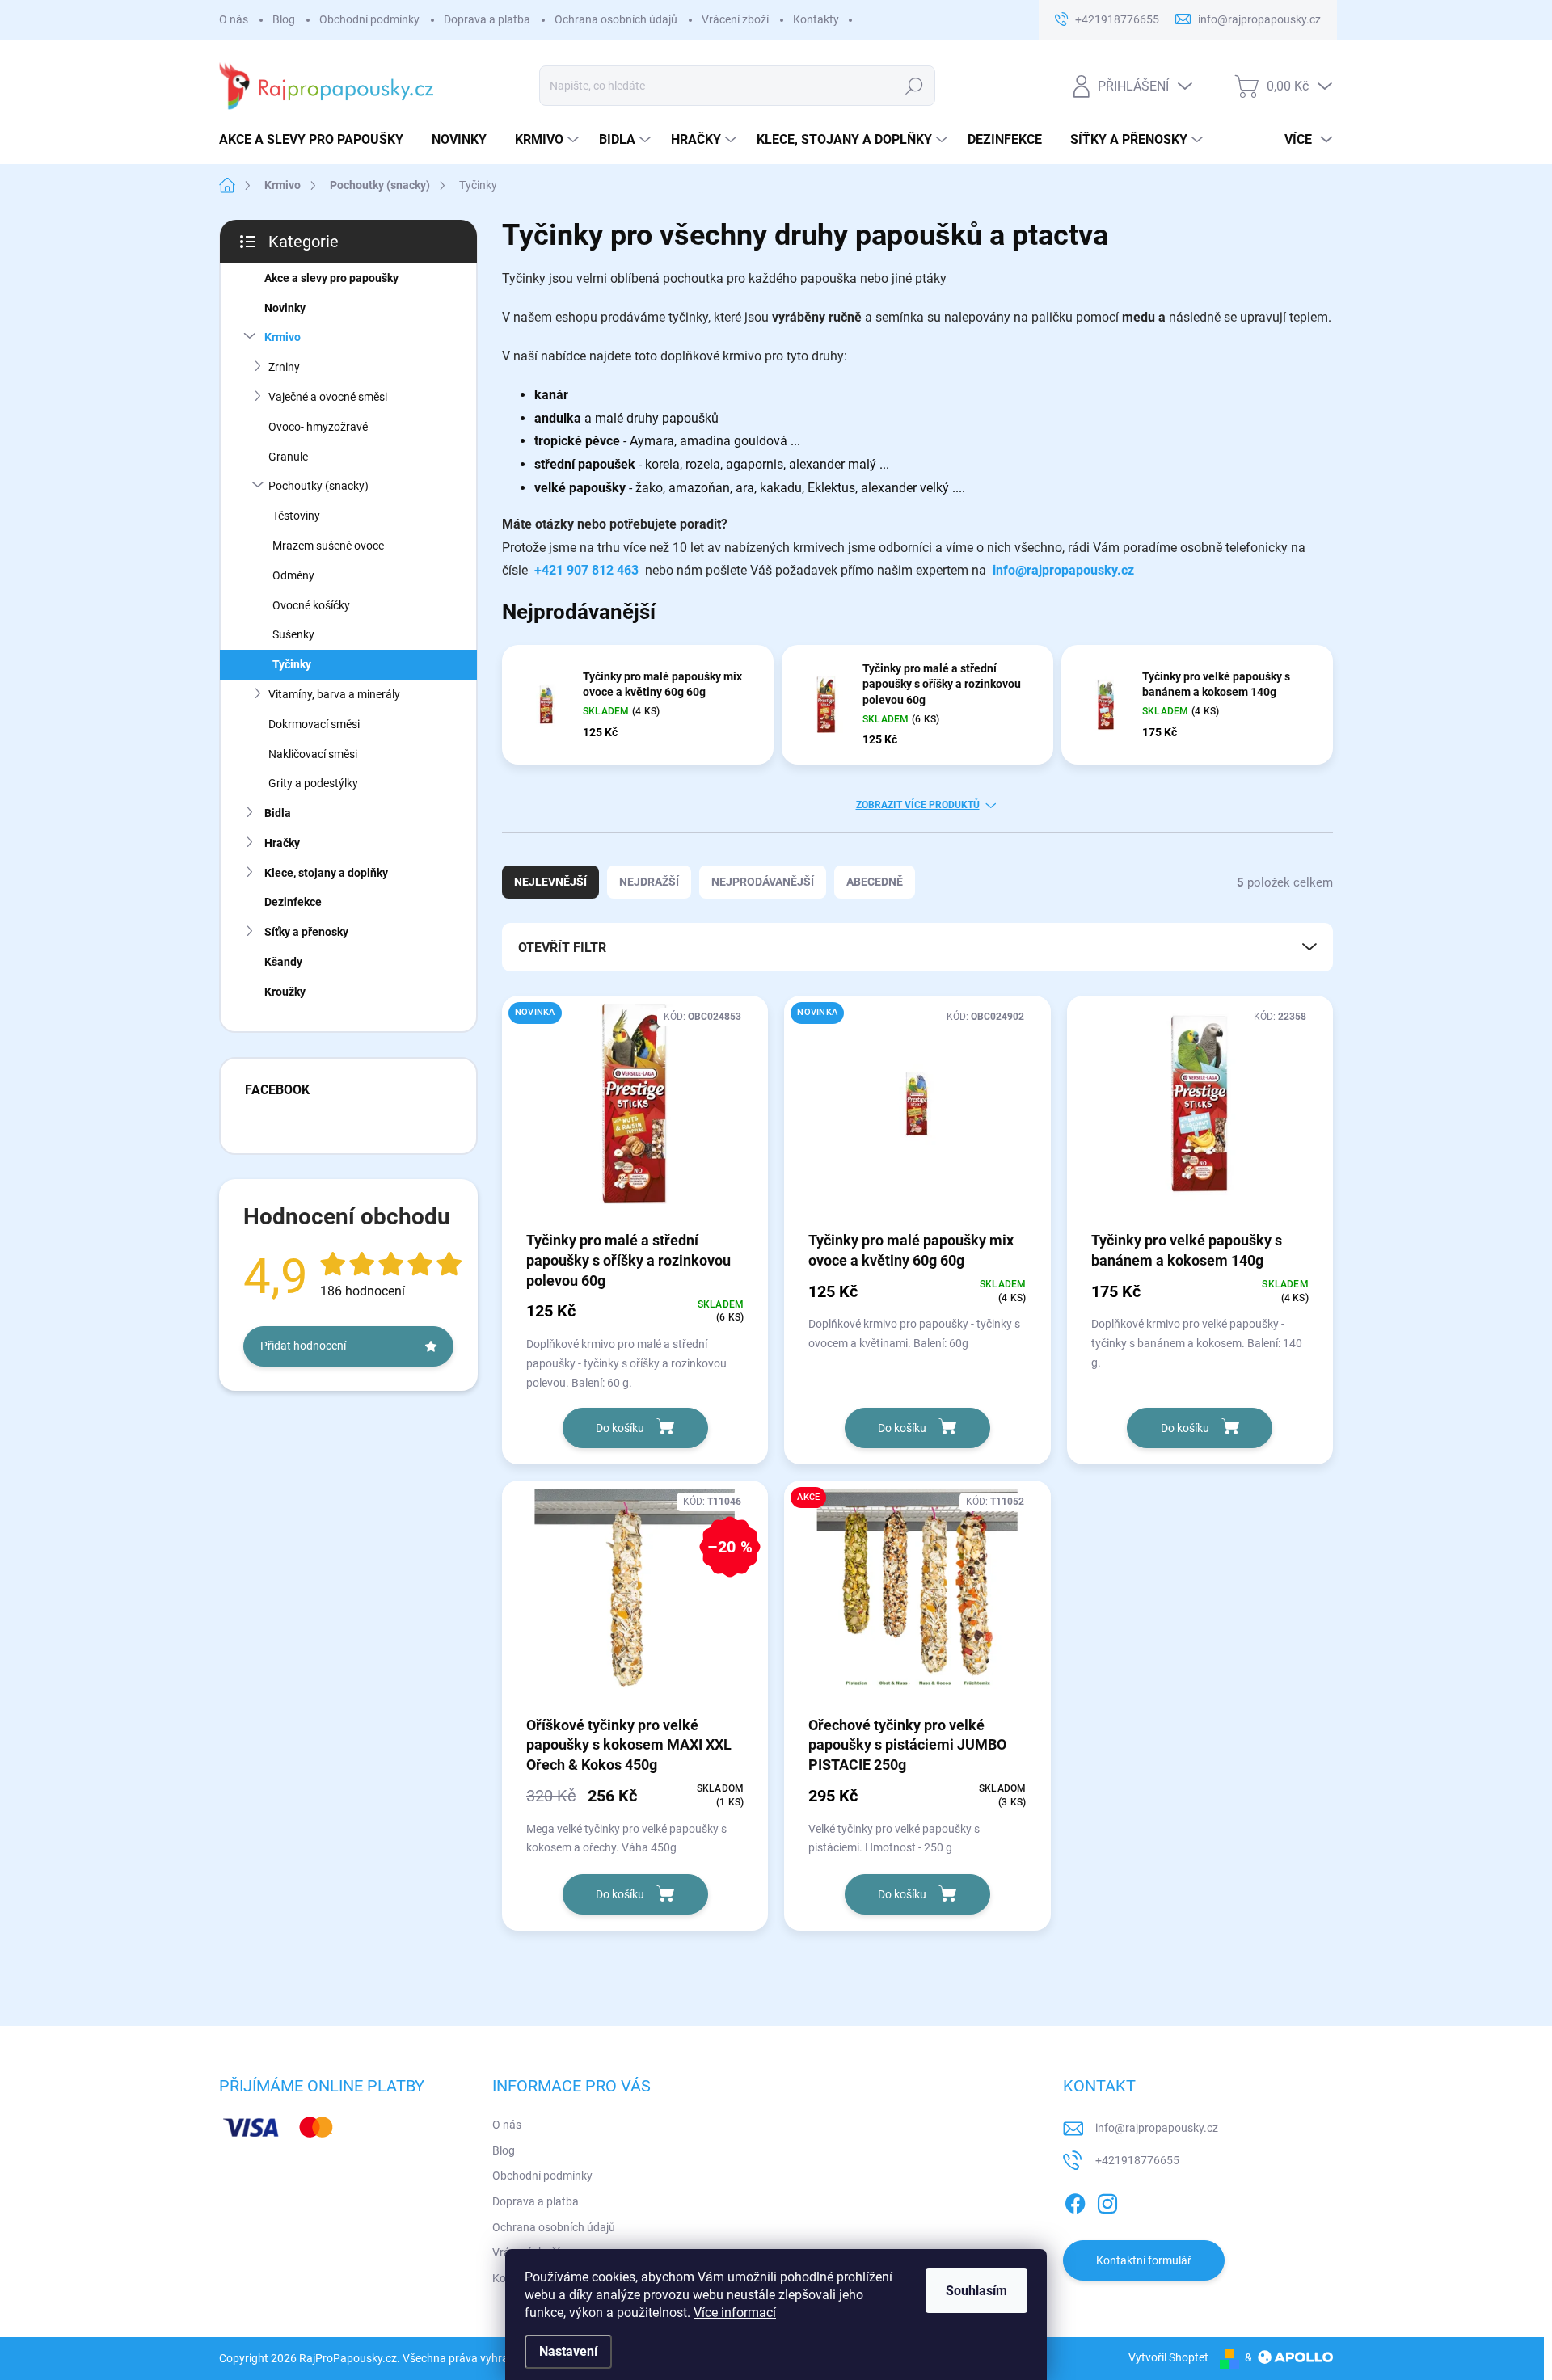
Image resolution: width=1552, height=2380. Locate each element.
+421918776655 (1137, 2160)
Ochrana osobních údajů (616, 19)
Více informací (735, 2313)
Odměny (293, 575)
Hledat (914, 86)
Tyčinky (292, 664)
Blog (284, 19)
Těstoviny (296, 516)
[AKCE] (917, 1597)
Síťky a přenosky (306, 932)
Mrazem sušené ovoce (328, 546)
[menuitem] (317, 140)
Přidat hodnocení (303, 1346)
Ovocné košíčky (311, 605)
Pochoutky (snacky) (318, 486)
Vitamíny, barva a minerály (334, 694)
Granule (288, 457)
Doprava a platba (487, 19)
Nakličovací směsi (313, 754)
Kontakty (816, 19)
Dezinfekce (293, 902)
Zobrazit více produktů (918, 805)
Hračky (282, 843)
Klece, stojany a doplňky (326, 873)
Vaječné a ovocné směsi (328, 397)
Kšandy (283, 962)
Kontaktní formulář (1144, 2260)
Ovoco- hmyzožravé (318, 427)
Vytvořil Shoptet (1168, 2357)
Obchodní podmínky (369, 19)
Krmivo (283, 337)
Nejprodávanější (763, 882)
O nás (234, 19)
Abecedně (875, 882)
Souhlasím (976, 2291)
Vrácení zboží (735, 19)
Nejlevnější (550, 882)
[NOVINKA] (635, 1112)
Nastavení (568, 2351)
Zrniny (284, 367)
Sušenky (293, 634)
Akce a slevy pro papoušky (331, 278)
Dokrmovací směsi (314, 724)
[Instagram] (1107, 2201)
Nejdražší (649, 882)
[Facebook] (1075, 2201)
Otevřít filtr (562, 948)
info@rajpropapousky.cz (1063, 570)
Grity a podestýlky (313, 783)
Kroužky (285, 992)
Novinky (285, 308)
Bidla (278, 813)
